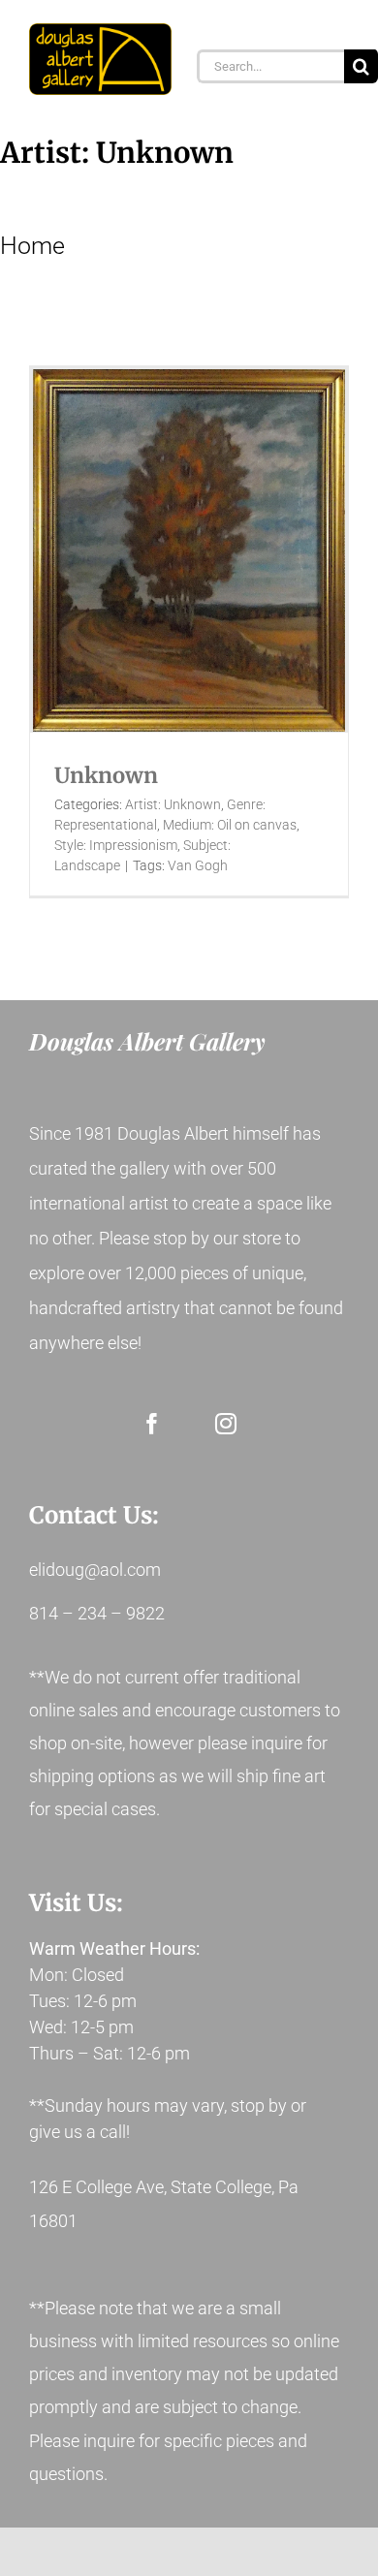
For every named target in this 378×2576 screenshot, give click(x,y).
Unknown (106, 775)
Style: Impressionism (116, 845)
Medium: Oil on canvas (230, 825)
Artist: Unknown (173, 804)
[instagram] (226, 1424)
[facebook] (152, 1424)
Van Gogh (198, 865)
